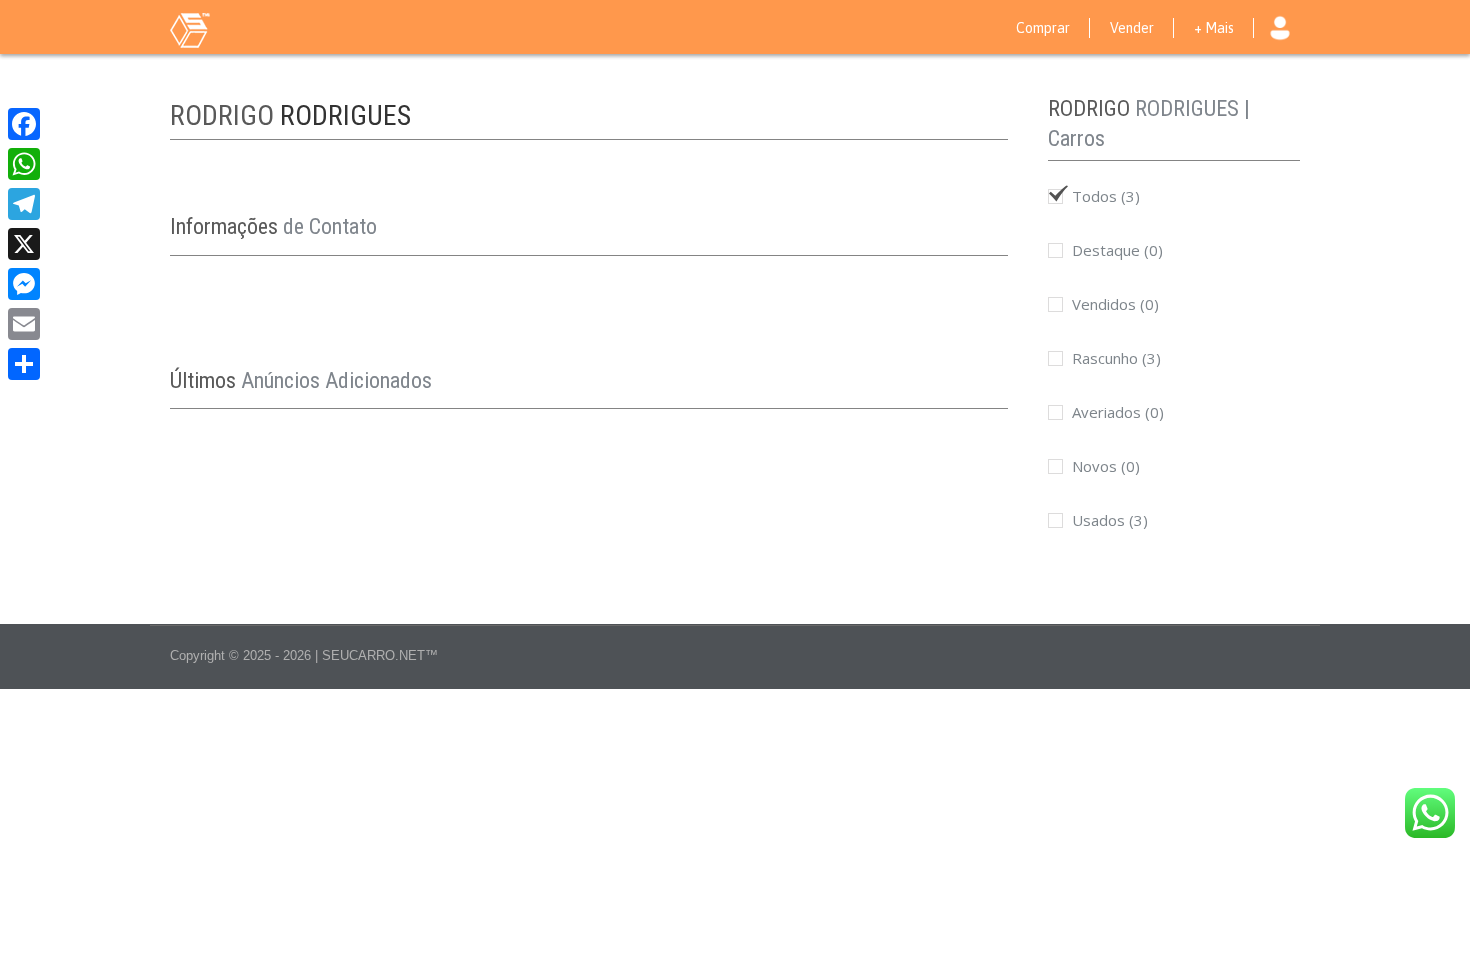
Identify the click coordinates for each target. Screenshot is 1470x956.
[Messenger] (24, 284)
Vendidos (1113, 304)
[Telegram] (24, 204)
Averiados (1116, 412)
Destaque (1115, 250)
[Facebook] (24, 124)
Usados (1108, 520)
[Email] (24, 324)
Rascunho (1114, 358)
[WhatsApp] (24, 164)
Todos (1104, 196)
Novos (1104, 466)
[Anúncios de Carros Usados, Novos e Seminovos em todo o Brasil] (230, 29)
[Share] (24, 364)
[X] (24, 244)
